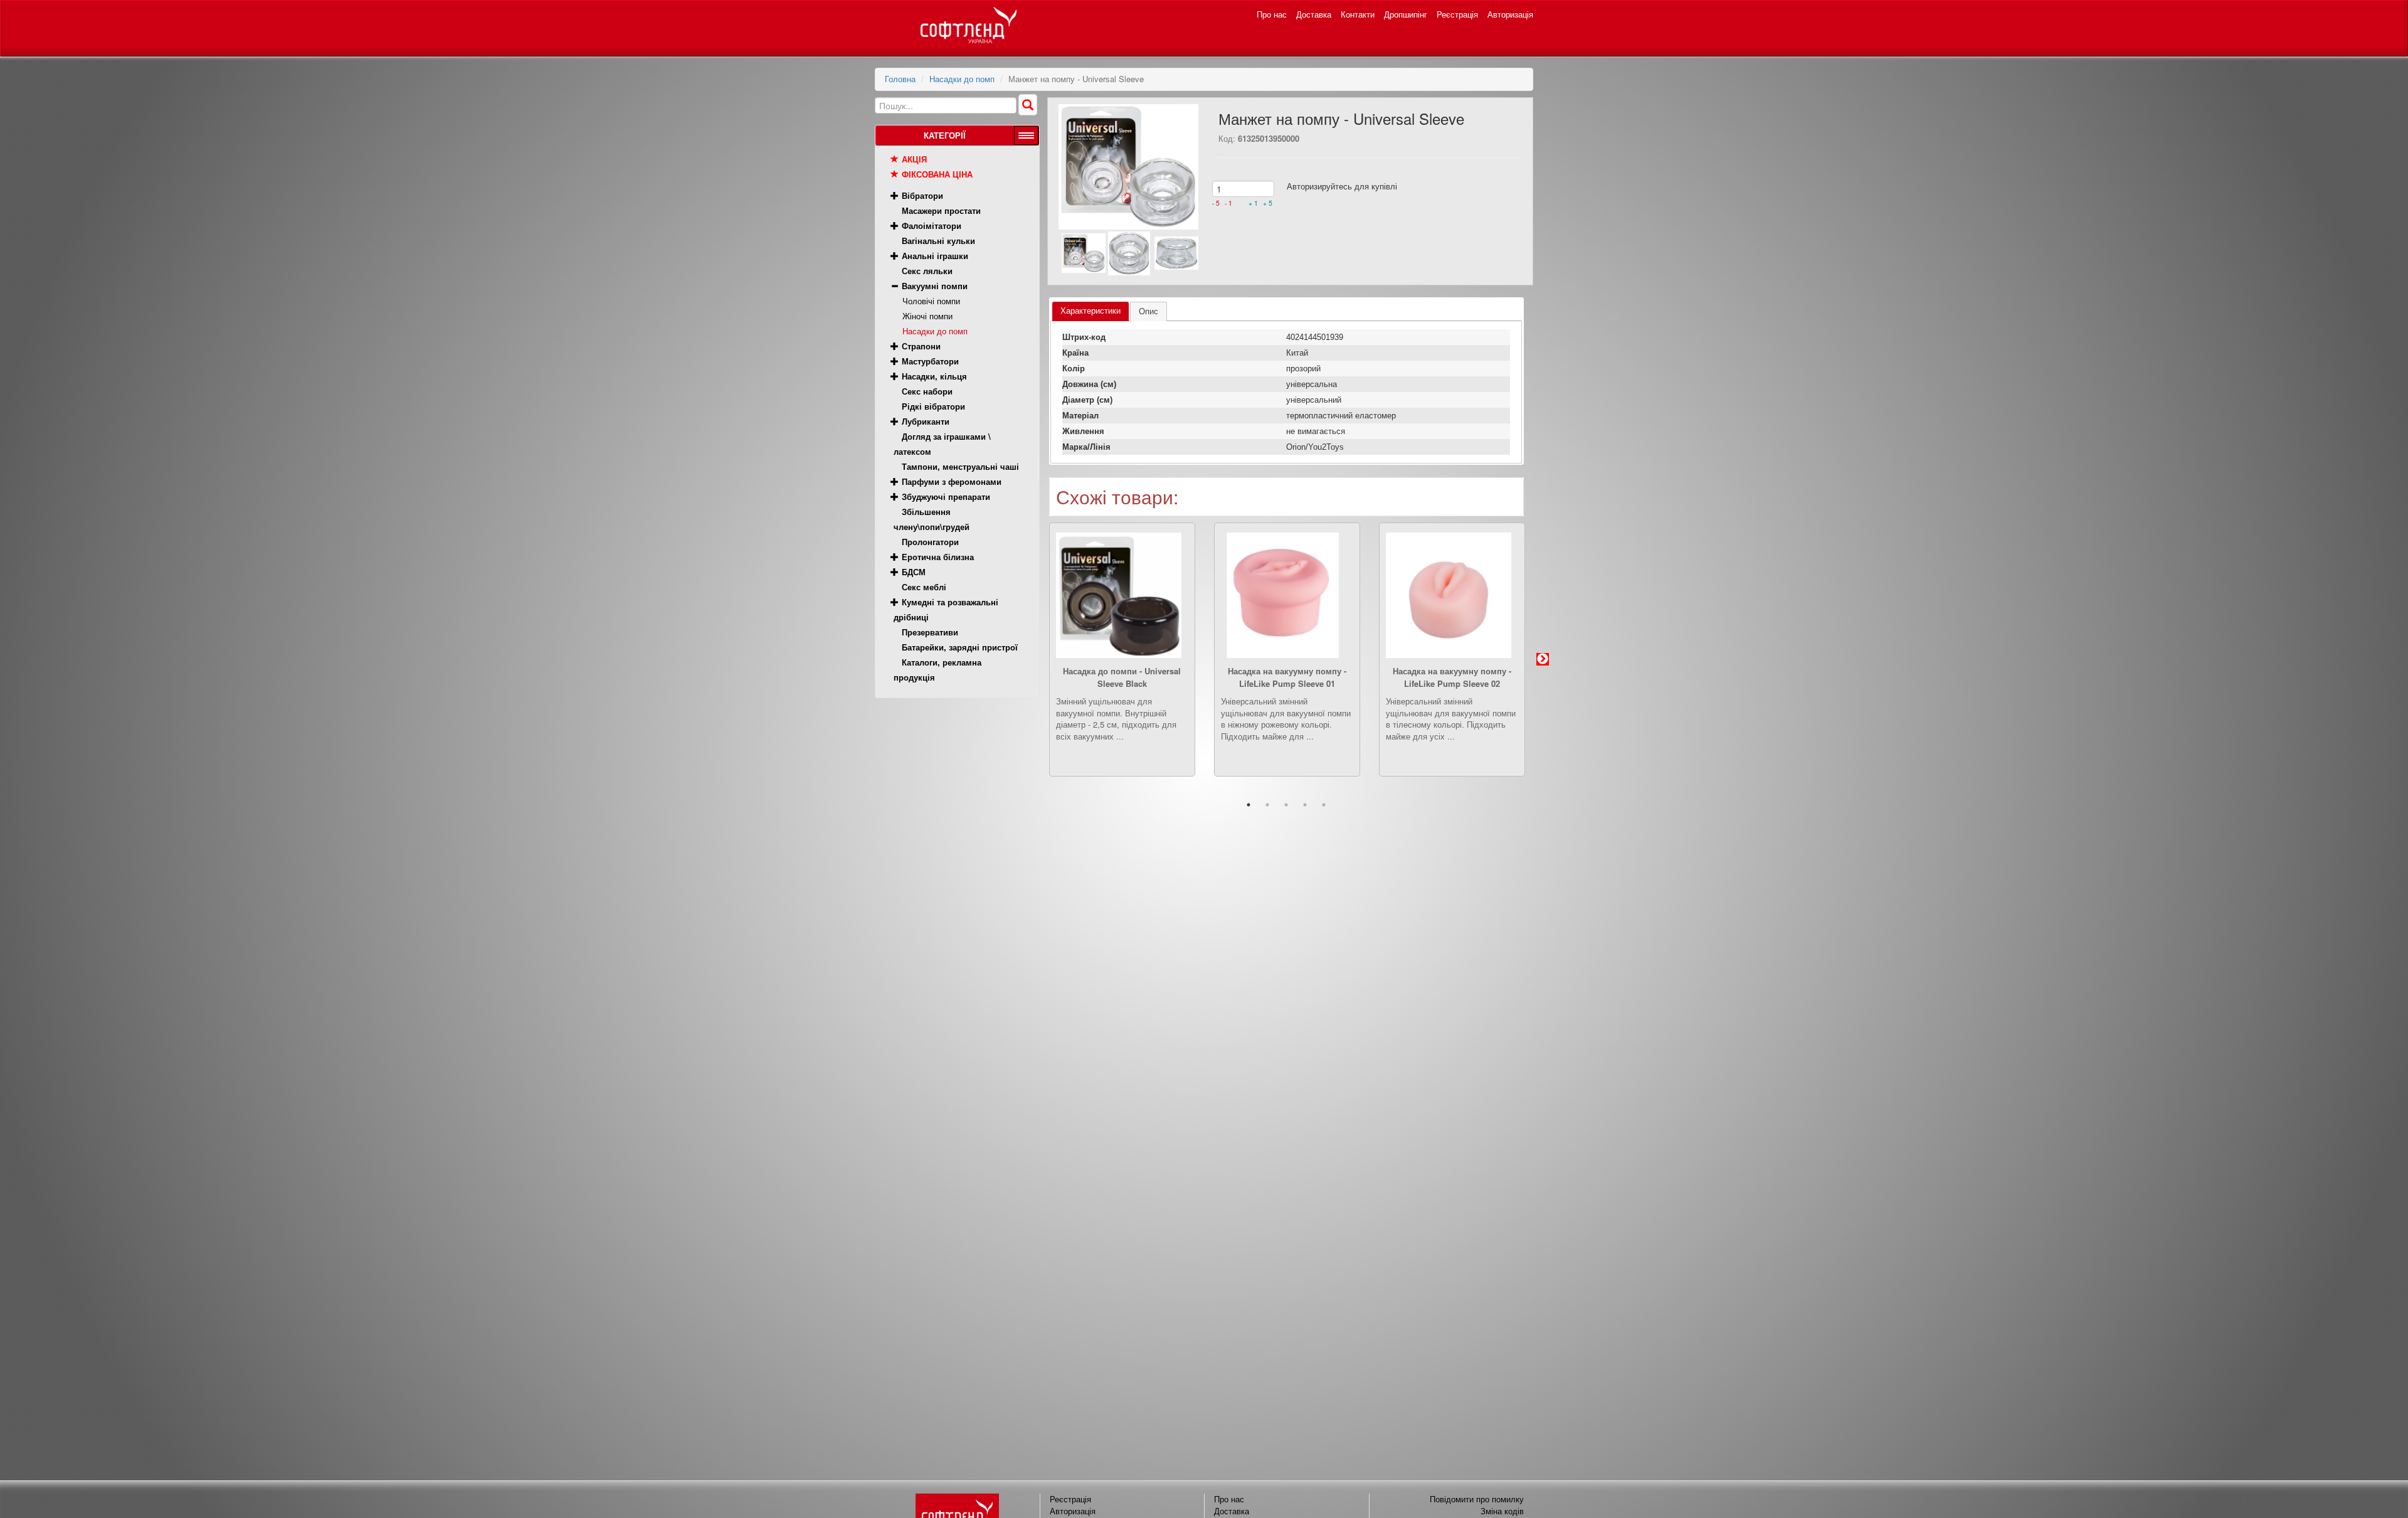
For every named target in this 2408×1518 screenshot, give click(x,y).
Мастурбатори (930, 361)
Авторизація (1510, 14)
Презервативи (930, 632)
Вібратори (922, 195)
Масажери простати (941, 210)
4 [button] (1305, 805)
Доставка (1314, 14)
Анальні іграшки (935, 256)
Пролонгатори (930, 542)
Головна (900, 79)
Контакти (1358, 14)
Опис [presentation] (1149, 311)
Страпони (921, 346)
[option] (1122, 659)
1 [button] (1249, 805)
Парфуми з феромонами (952, 481)
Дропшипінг (1406, 14)
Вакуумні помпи (935, 286)
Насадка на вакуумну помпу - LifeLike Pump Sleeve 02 (1452, 677)
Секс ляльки (927, 271)
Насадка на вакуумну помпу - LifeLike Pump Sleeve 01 (1287, 677)
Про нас (1272, 14)
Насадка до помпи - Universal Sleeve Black (1122, 677)
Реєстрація (1457, 14)
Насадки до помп (962, 79)
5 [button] (1324, 805)
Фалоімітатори (932, 226)
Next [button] (1543, 659)
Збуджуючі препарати (946, 496)
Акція (914, 159)
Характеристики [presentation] (1090, 311)
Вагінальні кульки (938, 241)
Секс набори (927, 391)
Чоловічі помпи (931, 301)
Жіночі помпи (927, 316)
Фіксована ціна (937, 174)
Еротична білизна (938, 557)
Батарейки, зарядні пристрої (960, 647)
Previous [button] (1030, 659)
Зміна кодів (1502, 1511)
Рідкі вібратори (933, 406)
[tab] (1090, 311)
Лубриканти (926, 421)
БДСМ (914, 572)
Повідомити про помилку (1477, 1499)
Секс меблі (924, 587)
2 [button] (1267, 805)
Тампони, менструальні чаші (960, 466)
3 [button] (1286, 805)
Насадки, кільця (934, 376)
